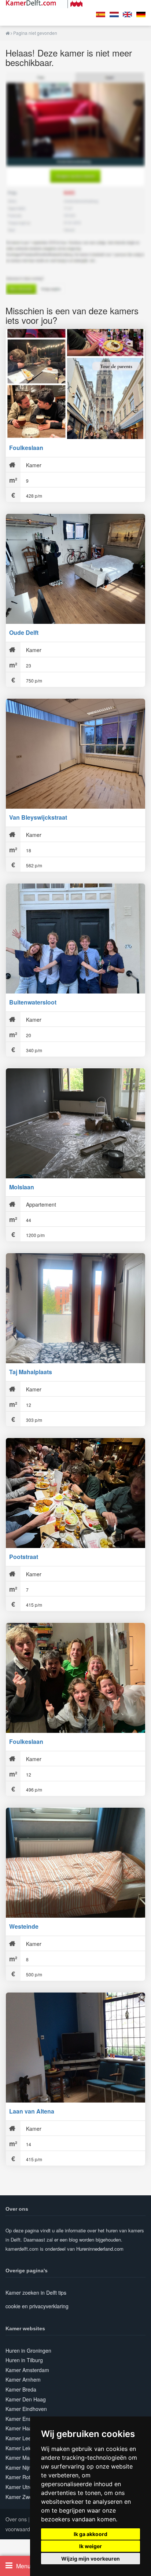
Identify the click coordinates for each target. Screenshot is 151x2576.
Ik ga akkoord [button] (91, 2534)
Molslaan (22, 1187)
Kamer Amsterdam (27, 2370)
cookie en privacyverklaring (37, 2306)
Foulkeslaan (26, 448)
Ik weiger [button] (91, 2546)
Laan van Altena (32, 2111)
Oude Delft (24, 632)
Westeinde (24, 1926)
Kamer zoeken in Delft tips (36, 2293)
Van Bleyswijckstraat (38, 817)
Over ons (16, 2519)
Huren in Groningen (28, 2350)
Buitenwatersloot (33, 1002)
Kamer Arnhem (23, 2379)
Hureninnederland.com (100, 2249)
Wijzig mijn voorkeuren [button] (91, 2559)
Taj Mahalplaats (31, 1372)
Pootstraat (24, 1557)
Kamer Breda (21, 2389)
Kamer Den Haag (26, 2399)
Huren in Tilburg (24, 2360)
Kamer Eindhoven (26, 2409)
